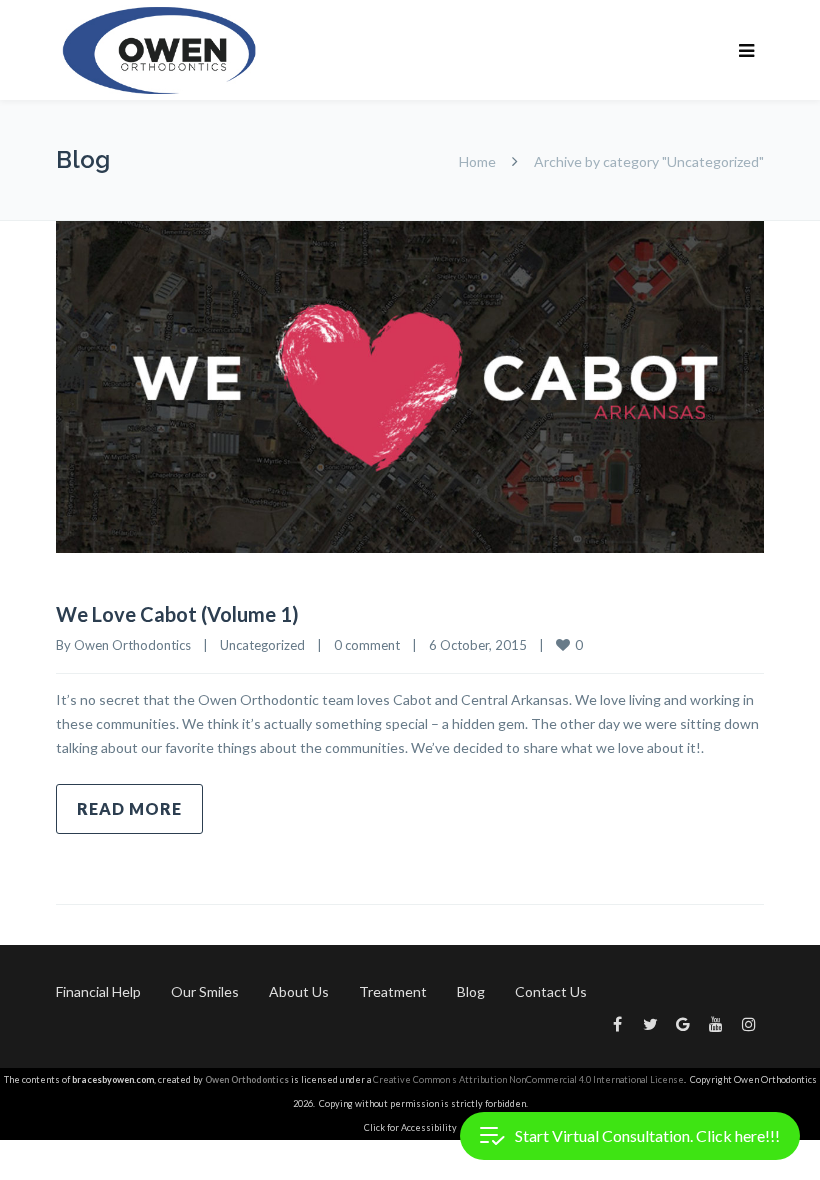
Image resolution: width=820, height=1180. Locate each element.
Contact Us (551, 991)
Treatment (393, 991)
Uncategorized (262, 645)
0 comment (367, 645)
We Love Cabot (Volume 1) (177, 614)
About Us (299, 991)
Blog (471, 991)
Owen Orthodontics (132, 645)
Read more (129, 808)
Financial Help (98, 991)
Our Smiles (205, 991)
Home (477, 161)
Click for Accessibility (410, 1127)
